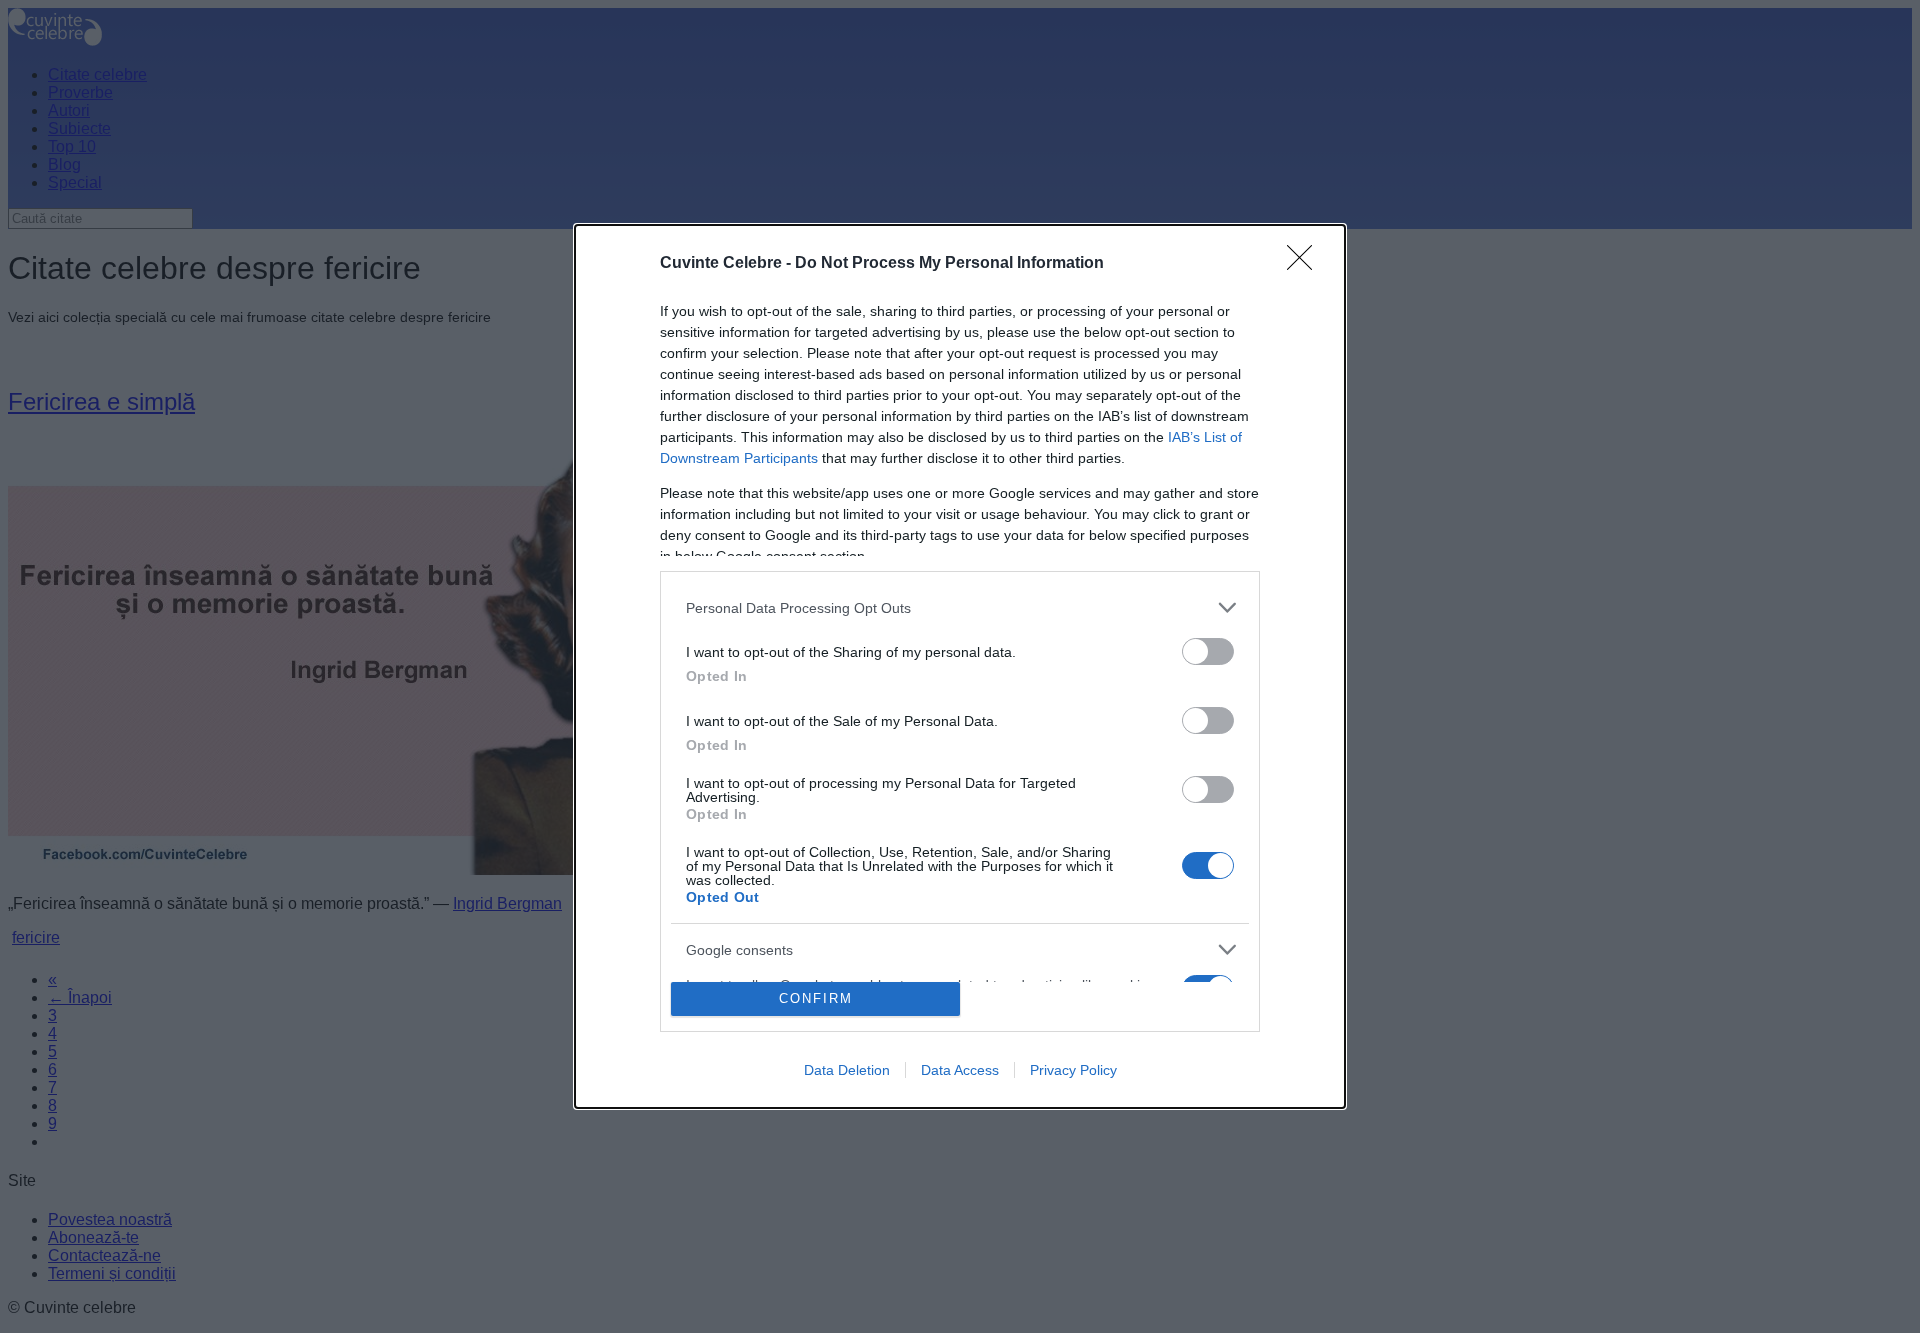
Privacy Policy (1073, 1070)
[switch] (1208, 651)
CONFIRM (816, 998)
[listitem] (960, 607)
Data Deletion (847, 1070)
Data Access (960, 1070)
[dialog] (960, 666)
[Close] (1306, 264)
